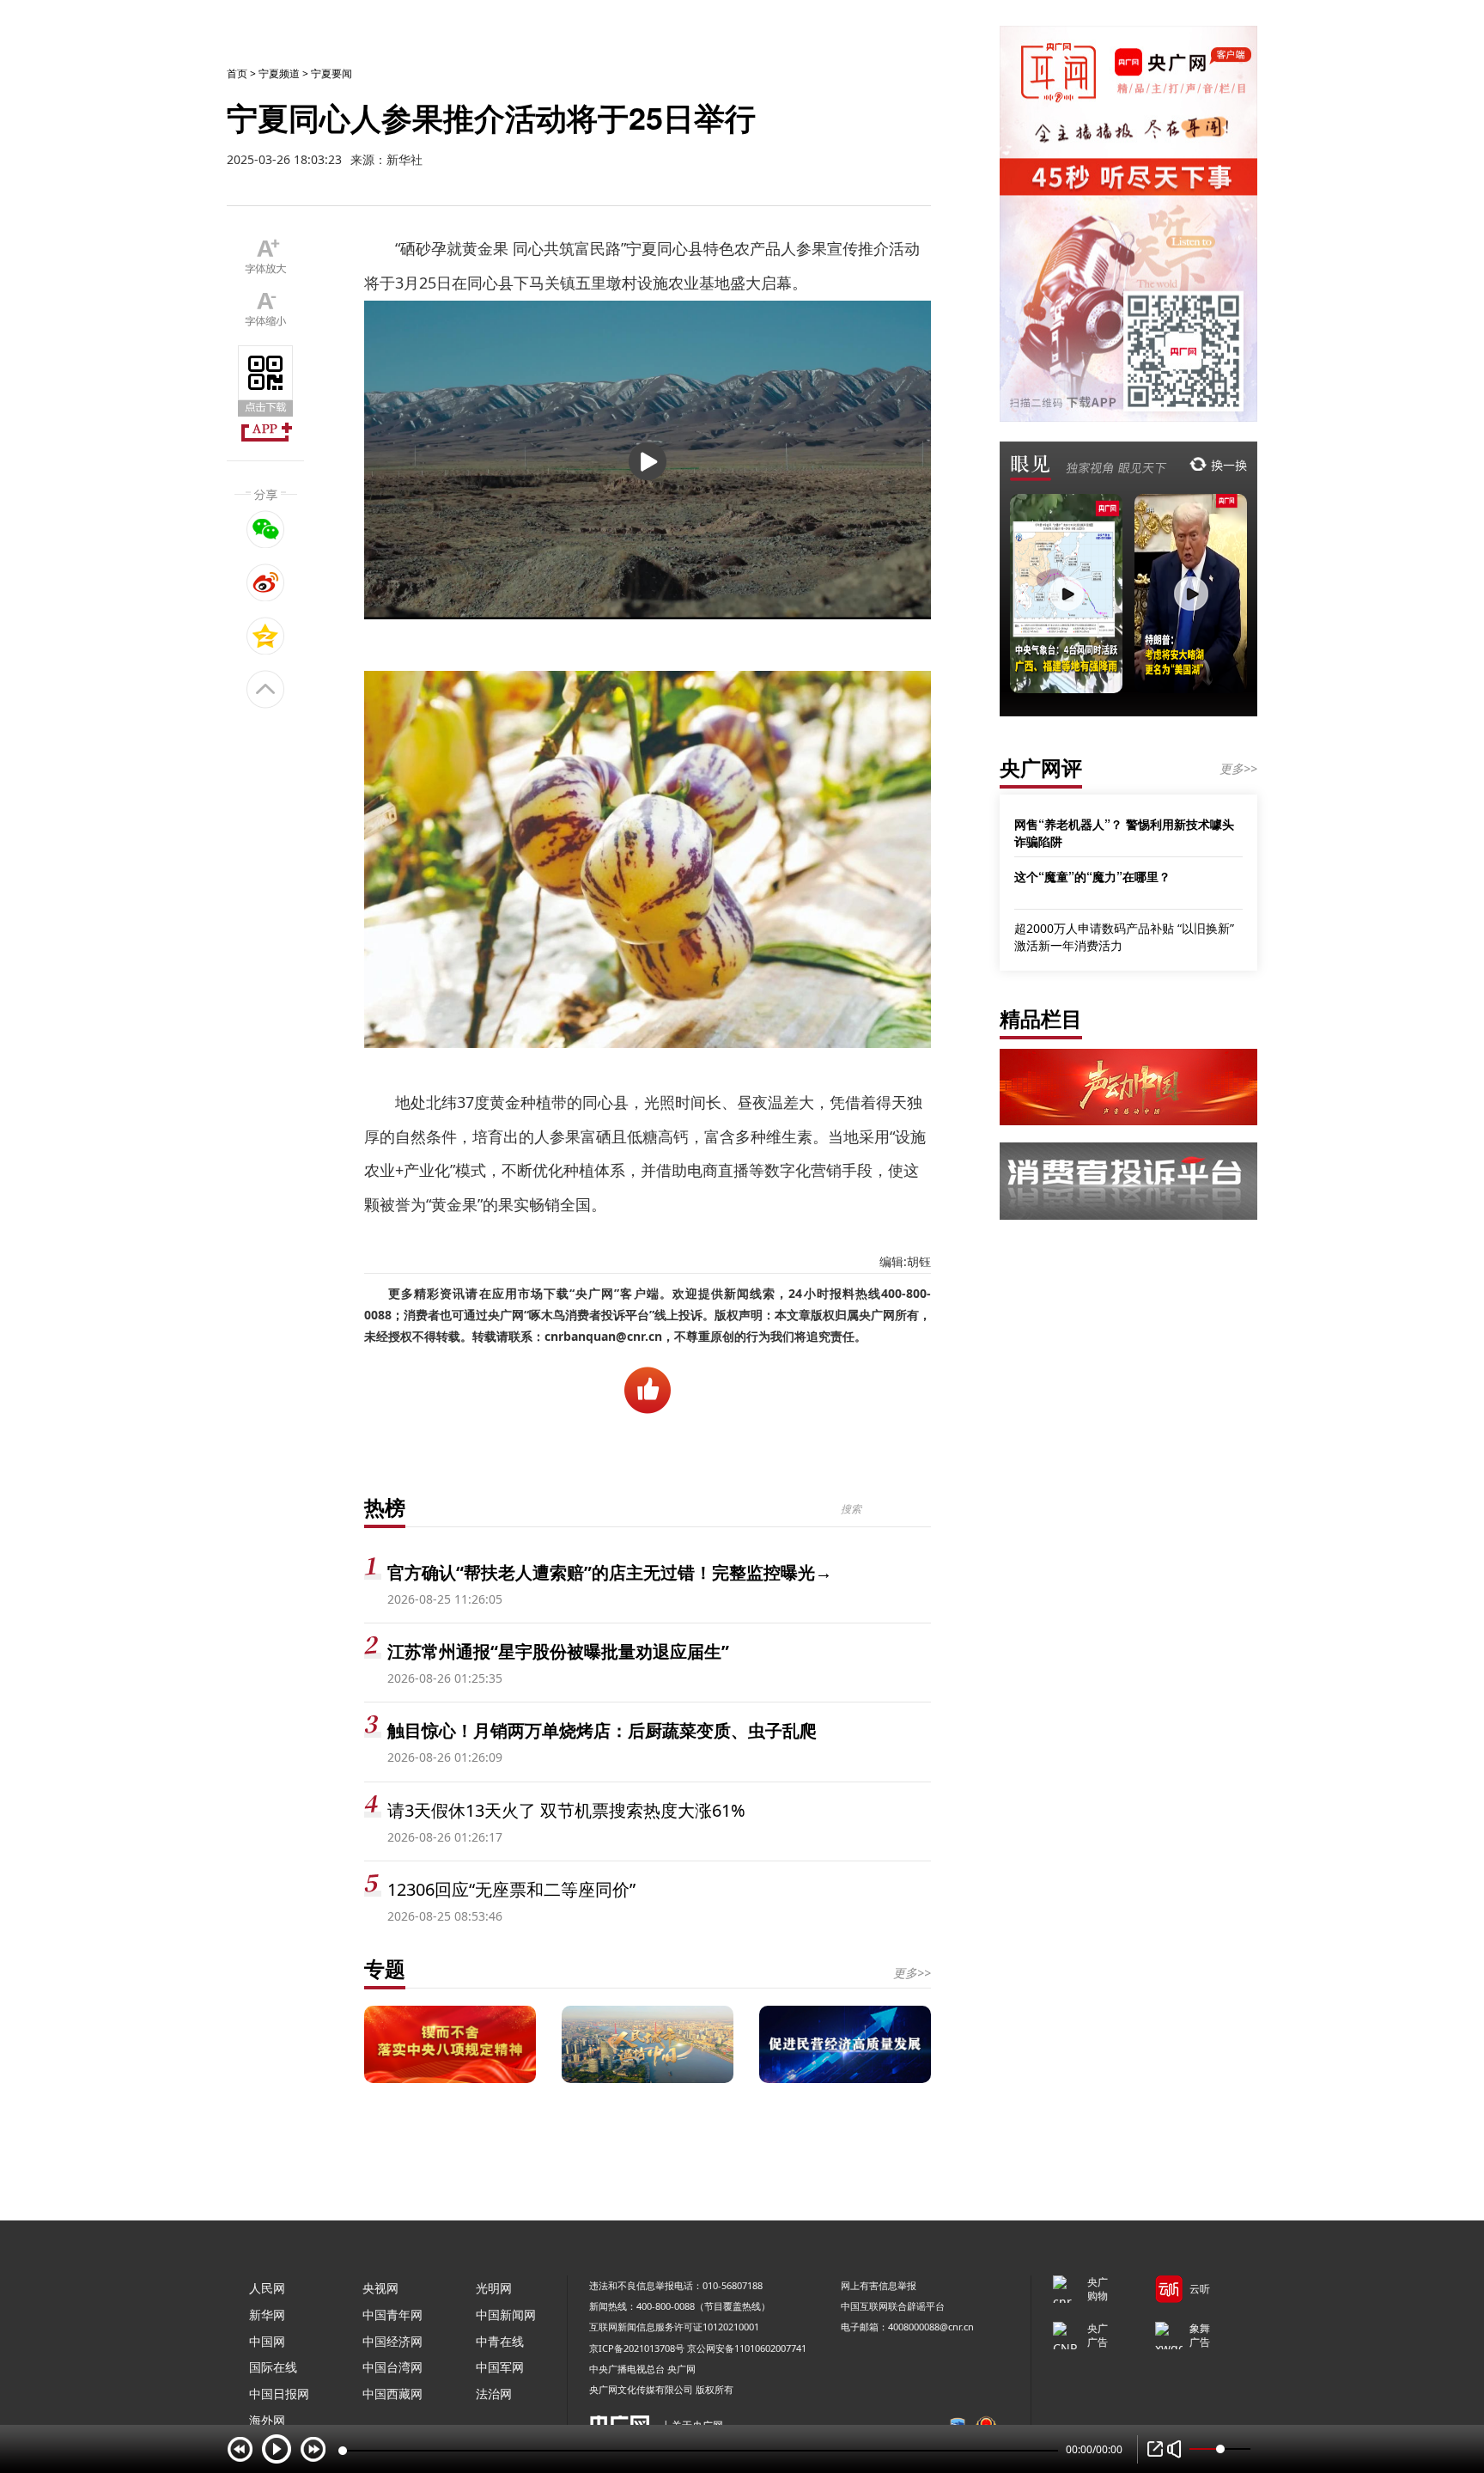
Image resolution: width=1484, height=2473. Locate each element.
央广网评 (1041, 767)
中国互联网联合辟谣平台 (893, 2306)
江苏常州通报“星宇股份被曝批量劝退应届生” (558, 1651)
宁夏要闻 (331, 73)
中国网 (267, 2341)
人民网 (267, 2288)
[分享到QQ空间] (266, 636)
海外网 (267, 2420)
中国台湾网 (392, 2367)
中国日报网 (279, 2394)
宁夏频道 (279, 73)
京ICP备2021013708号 (637, 2348)
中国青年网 (392, 2315)
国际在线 (273, 2367)
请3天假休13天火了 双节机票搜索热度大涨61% (566, 1810)
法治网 (494, 2394)
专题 (385, 1968)
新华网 (267, 2315)
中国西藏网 (392, 2394)
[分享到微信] (266, 529)
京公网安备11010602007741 (747, 2348)
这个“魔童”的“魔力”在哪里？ (1092, 876)
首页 (237, 73)
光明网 (494, 2288)
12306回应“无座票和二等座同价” (511, 1889)
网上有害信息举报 (879, 2285)
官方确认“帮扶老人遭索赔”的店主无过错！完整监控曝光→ (610, 1572)
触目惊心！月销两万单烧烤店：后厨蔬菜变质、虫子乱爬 (602, 1730)
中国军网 (500, 2367)
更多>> (912, 1973)
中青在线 (500, 2341)
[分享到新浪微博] (266, 582)
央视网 (380, 2288)
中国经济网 (392, 2341)
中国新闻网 (506, 2315)
